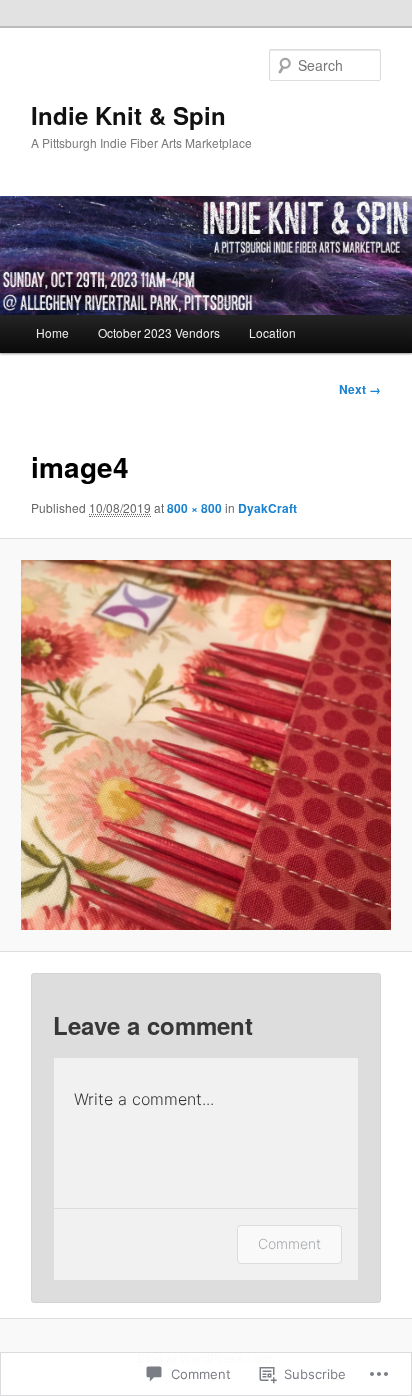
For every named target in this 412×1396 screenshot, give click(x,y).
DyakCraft (267, 508)
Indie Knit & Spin (128, 115)
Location (272, 332)
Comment (289, 1243)
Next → (360, 389)
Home (52, 332)
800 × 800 (194, 508)
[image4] (205, 744)
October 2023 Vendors (159, 332)
